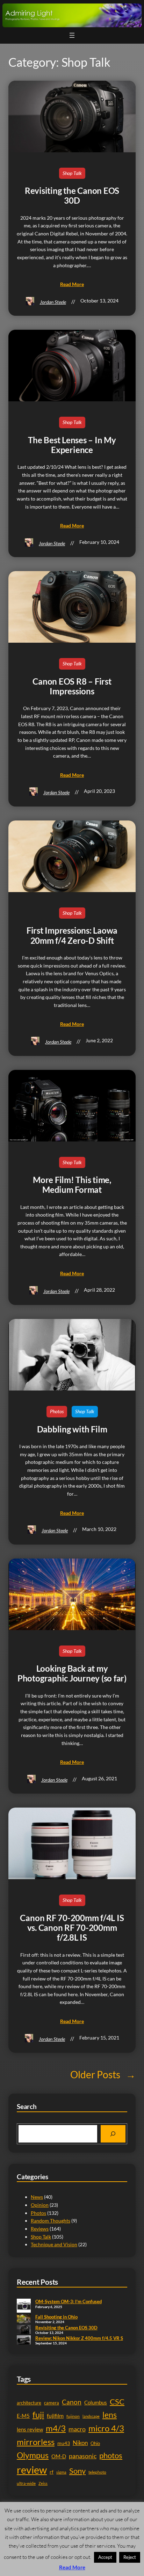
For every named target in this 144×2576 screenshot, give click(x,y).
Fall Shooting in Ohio (56, 2317)
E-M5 (23, 2416)
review (32, 2470)
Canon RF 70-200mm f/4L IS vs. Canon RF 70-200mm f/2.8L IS (72, 1928)
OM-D (59, 2456)
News (37, 2197)
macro (77, 2429)
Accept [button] (105, 2557)
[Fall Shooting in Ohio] (24, 2319)
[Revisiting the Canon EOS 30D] (24, 2330)
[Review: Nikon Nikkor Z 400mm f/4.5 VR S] (24, 2341)
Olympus (33, 2455)
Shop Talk (72, 173)
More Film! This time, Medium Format (72, 1185)
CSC (117, 2402)
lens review (30, 2429)
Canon (72, 2402)
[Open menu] (72, 35)
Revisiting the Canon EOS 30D (72, 196)
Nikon (80, 2443)
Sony (77, 2471)
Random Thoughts (51, 2221)
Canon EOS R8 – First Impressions (72, 686)
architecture (29, 2403)
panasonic (83, 2456)
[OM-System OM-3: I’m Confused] (24, 2306)
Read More (72, 2567)
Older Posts (103, 2074)
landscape (91, 2416)
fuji (38, 2414)
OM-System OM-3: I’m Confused (69, 2301)
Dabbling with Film (72, 1429)
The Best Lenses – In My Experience (72, 445)
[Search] (113, 2134)
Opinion (40, 2205)
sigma (61, 2472)
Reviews (40, 2229)
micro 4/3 (106, 2428)
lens (110, 2415)
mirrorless (36, 2442)
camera (52, 2403)
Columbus (96, 2403)
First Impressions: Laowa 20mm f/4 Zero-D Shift (72, 935)
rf (52, 2472)
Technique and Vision (54, 2244)
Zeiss (43, 2483)
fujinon (73, 2416)
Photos (57, 1411)
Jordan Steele (53, 302)
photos (111, 2455)
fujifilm (55, 2416)
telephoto (97, 2472)
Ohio (95, 2443)
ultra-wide (26, 2483)
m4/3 (56, 2428)
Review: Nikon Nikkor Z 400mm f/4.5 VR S (79, 2338)
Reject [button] (130, 2557)
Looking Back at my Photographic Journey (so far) (72, 1673)
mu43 (64, 2443)
